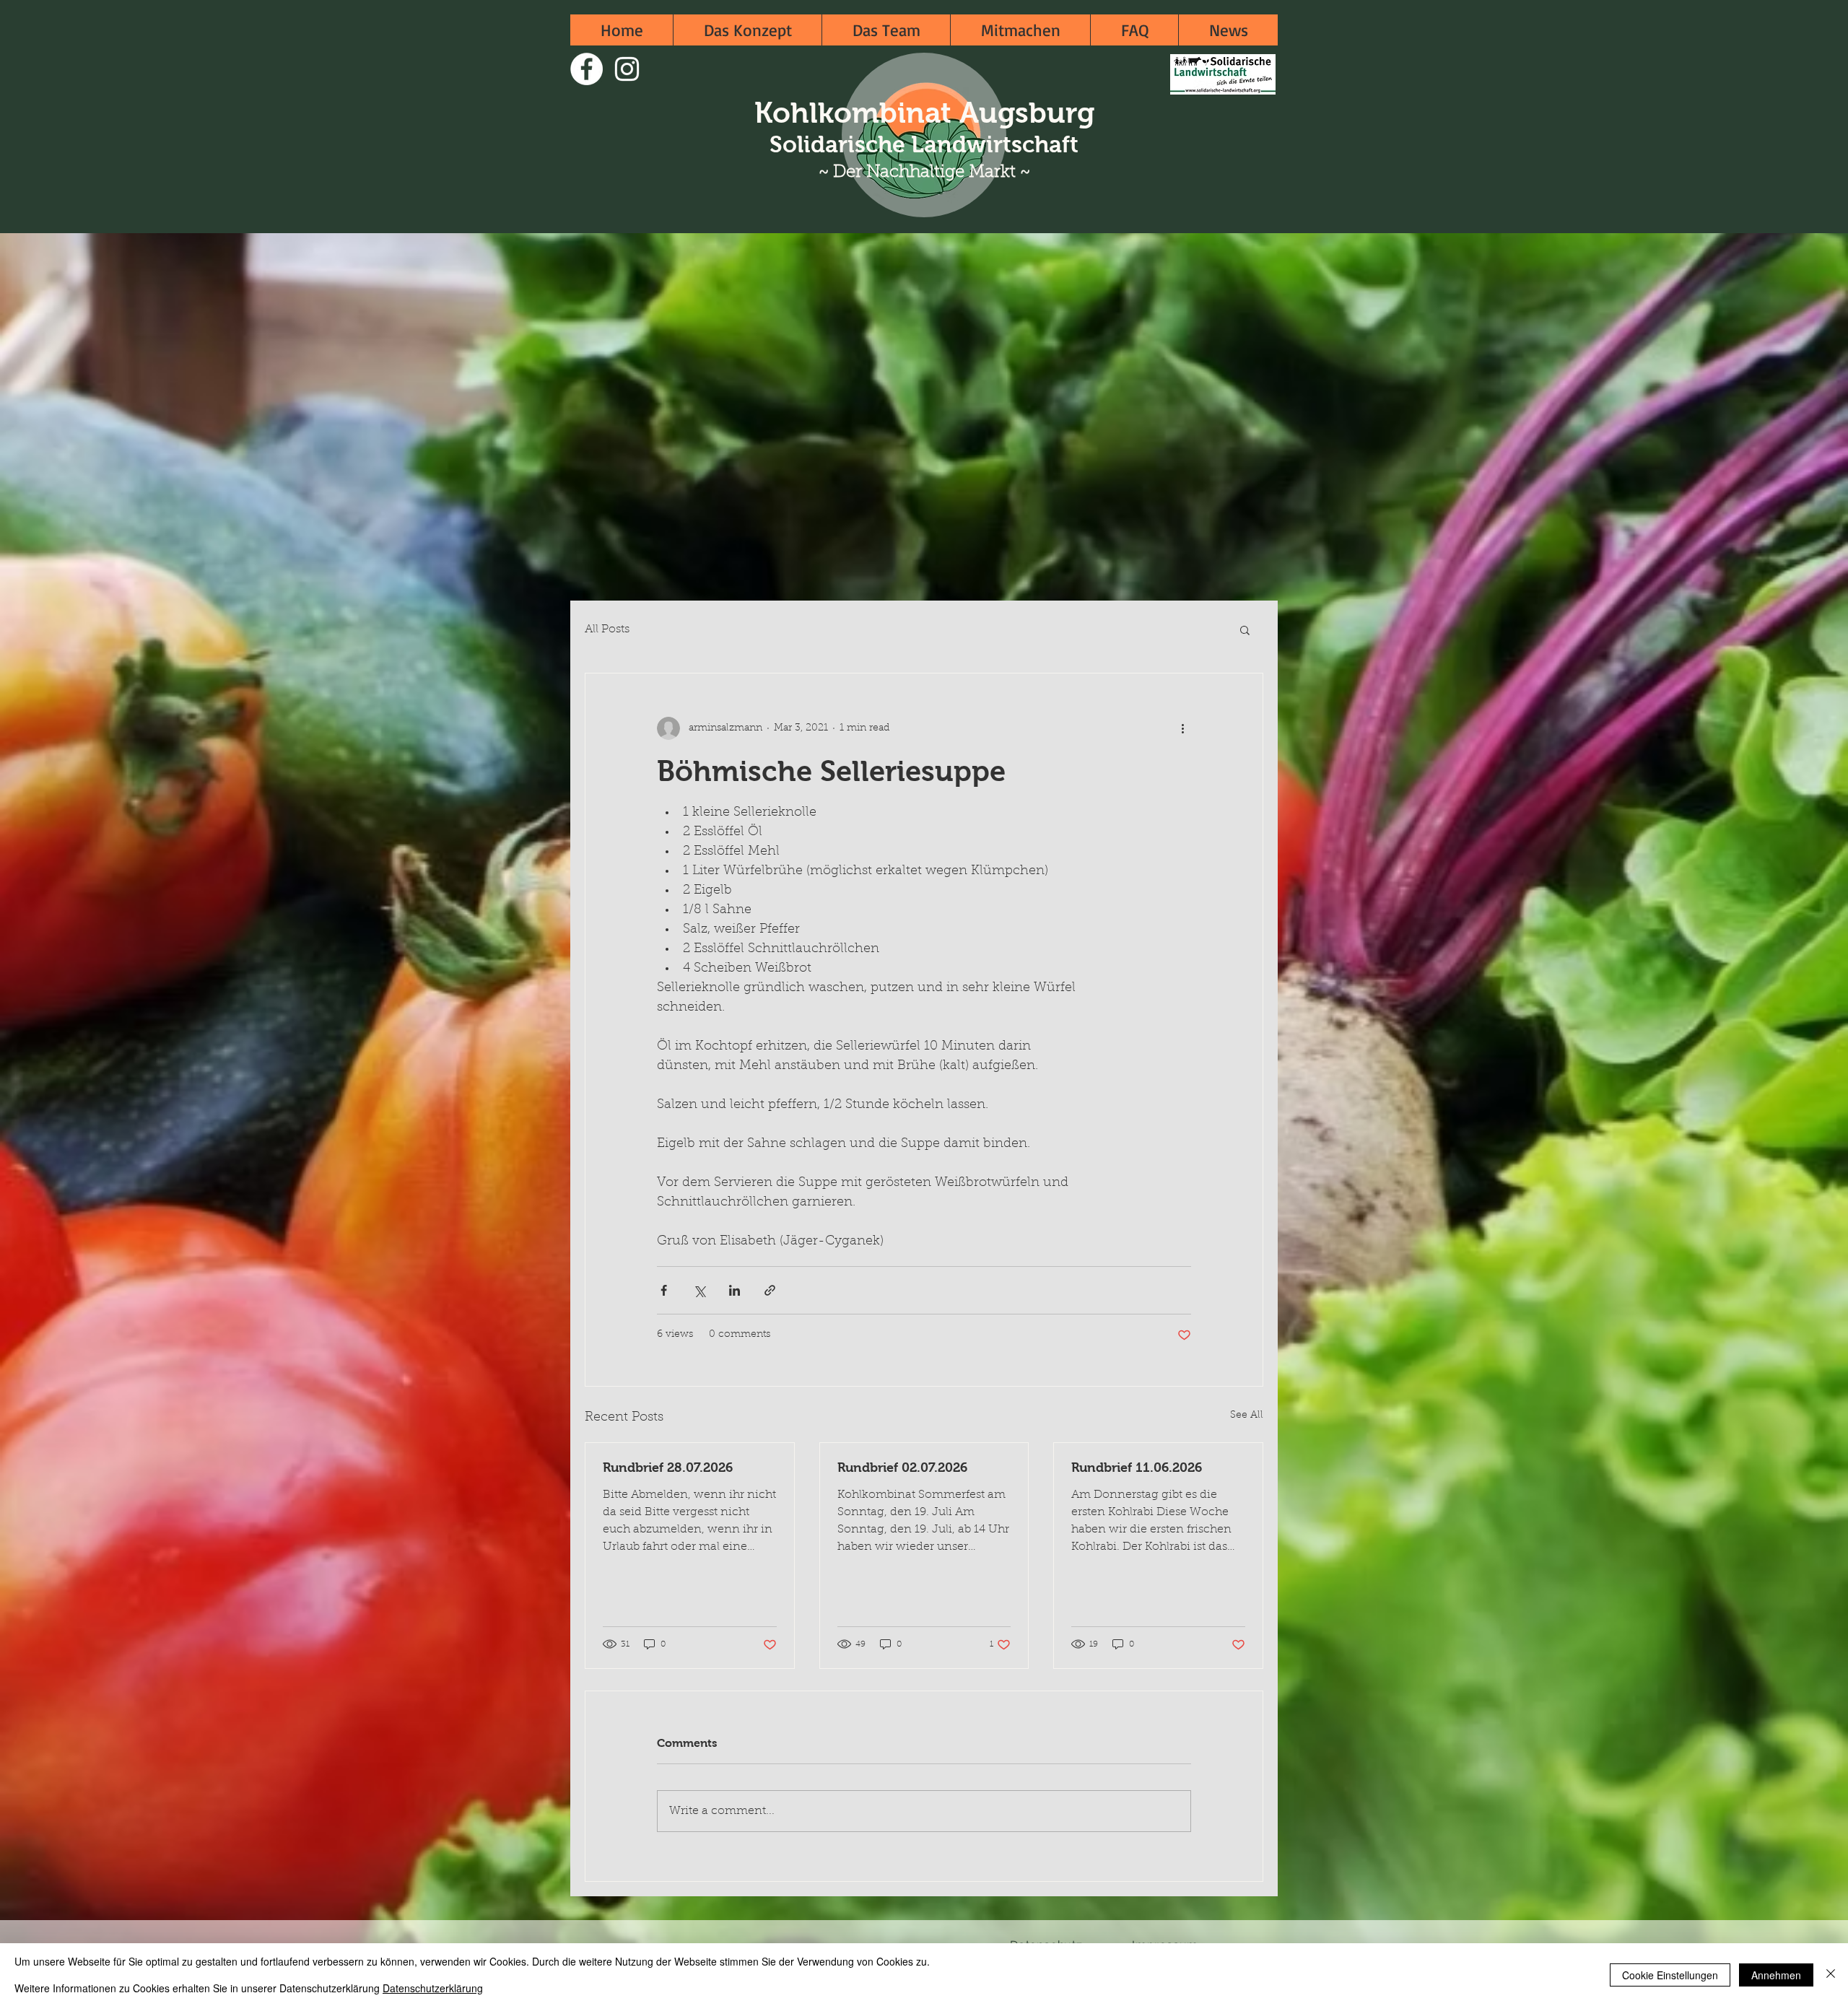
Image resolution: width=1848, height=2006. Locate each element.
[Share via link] (770, 1290)
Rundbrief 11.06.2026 (1137, 1468)
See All (1247, 1416)
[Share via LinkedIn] (735, 1290)
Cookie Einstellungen (1670, 1975)
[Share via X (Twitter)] (699, 1290)
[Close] (1831, 1975)
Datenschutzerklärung (433, 1988)
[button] (1245, 629)
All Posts (607, 629)
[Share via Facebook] (664, 1290)
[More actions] (1182, 728)
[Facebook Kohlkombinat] (587, 69)
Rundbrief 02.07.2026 (902, 1468)
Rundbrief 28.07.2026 (668, 1468)
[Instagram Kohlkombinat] (627, 69)
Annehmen (1776, 1975)
